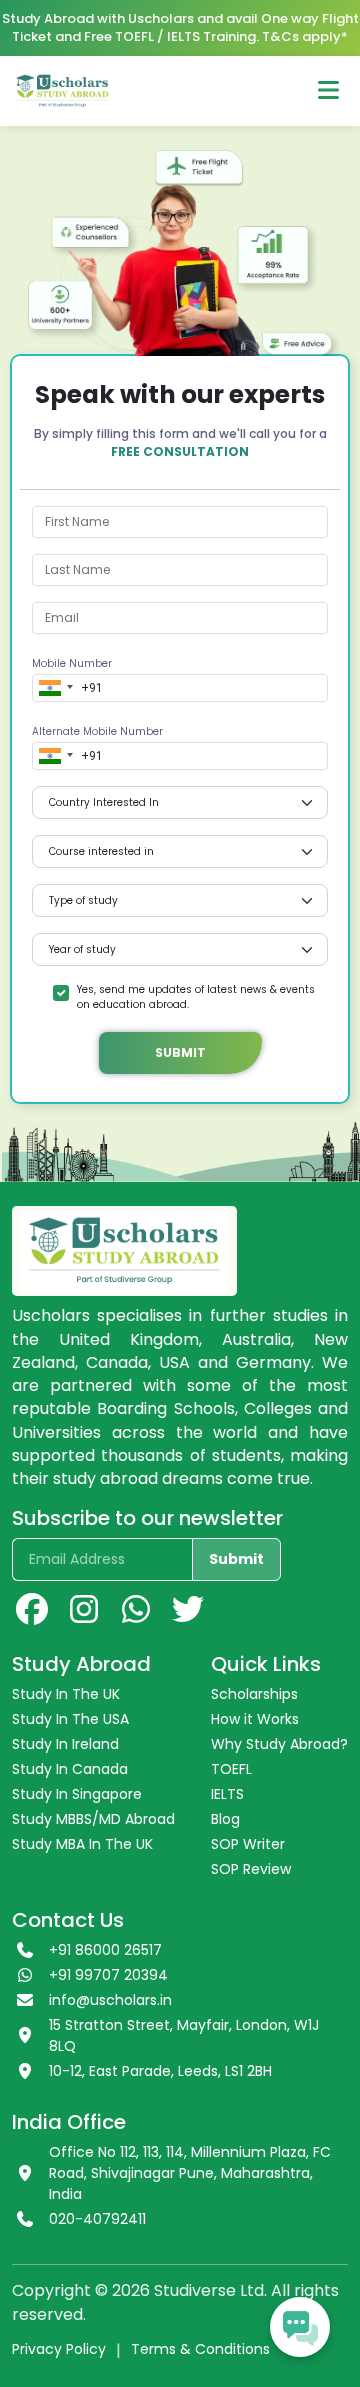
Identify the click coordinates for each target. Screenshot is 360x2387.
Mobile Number (72, 663)
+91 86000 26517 (105, 1950)
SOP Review (251, 1869)
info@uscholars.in (110, 2000)
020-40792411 (97, 2219)
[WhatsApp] (136, 1610)
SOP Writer (248, 1844)
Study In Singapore (77, 1794)
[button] (55, 688)
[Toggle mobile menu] (328, 91)
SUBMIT (180, 1052)
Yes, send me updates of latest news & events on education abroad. (196, 997)
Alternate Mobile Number (97, 731)
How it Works (255, 1719)
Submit (236, 1559)
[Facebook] (32, 1610)
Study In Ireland (65, 1744)
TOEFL (231, 1769)
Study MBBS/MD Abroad (93, 1819)
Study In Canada (70, 1769)
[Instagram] (84, 1610)
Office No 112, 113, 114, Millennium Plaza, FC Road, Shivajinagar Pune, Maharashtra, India (190, 2173)
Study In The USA (70, 1719)
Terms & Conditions (200, 2349)
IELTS (227, 1794)
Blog (225, 1819)
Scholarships (254, 1694)
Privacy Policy (59, 2349)
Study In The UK (66, 1694)
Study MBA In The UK (82, 1844)
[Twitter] (188, 1610)
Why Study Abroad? (279, 1744)
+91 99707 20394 (108, 1975)
